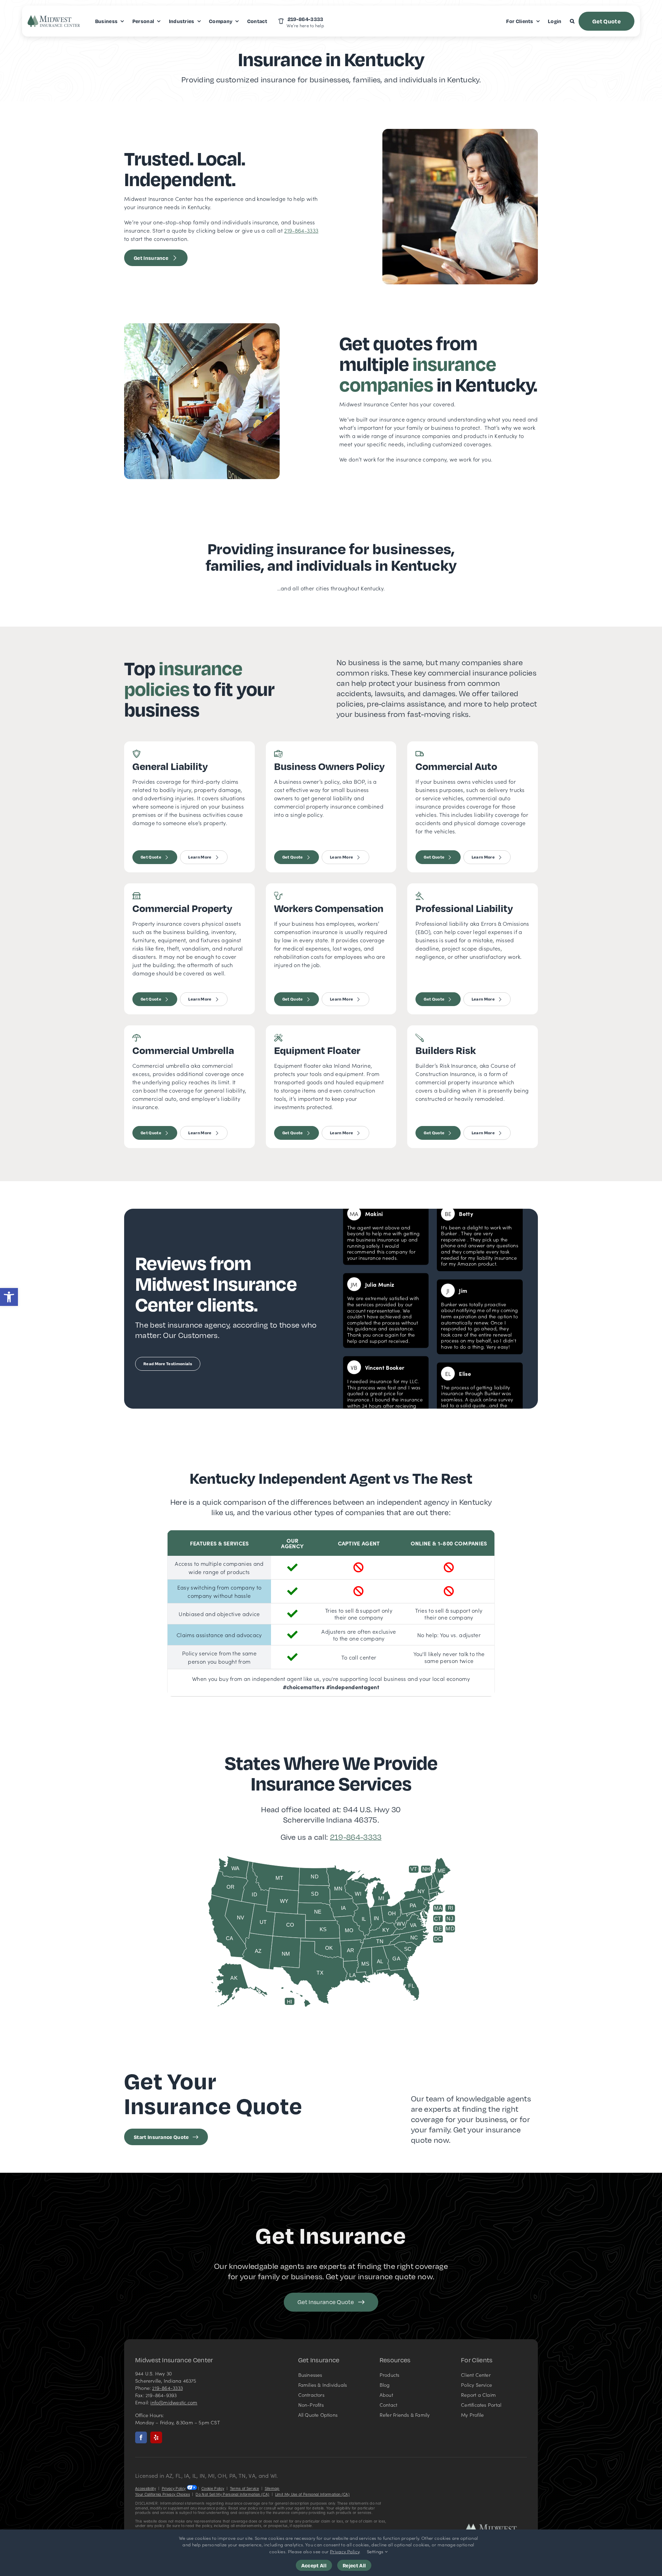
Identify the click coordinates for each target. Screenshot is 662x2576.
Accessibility (146, 2488)
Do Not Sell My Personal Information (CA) (232, 2494)
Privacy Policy (174, 2488)
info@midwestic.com (174, 2402)
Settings (376, 2551)
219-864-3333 (301, 230)
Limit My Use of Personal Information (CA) (312, 2494)
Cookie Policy (213, 2488)
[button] (9, 1297)
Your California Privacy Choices (163, 2494)
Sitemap (272, 2488)
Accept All (314, 2565)
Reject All (354, 2565)
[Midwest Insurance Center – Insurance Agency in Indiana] (496, 2526)
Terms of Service (244, 2488)
